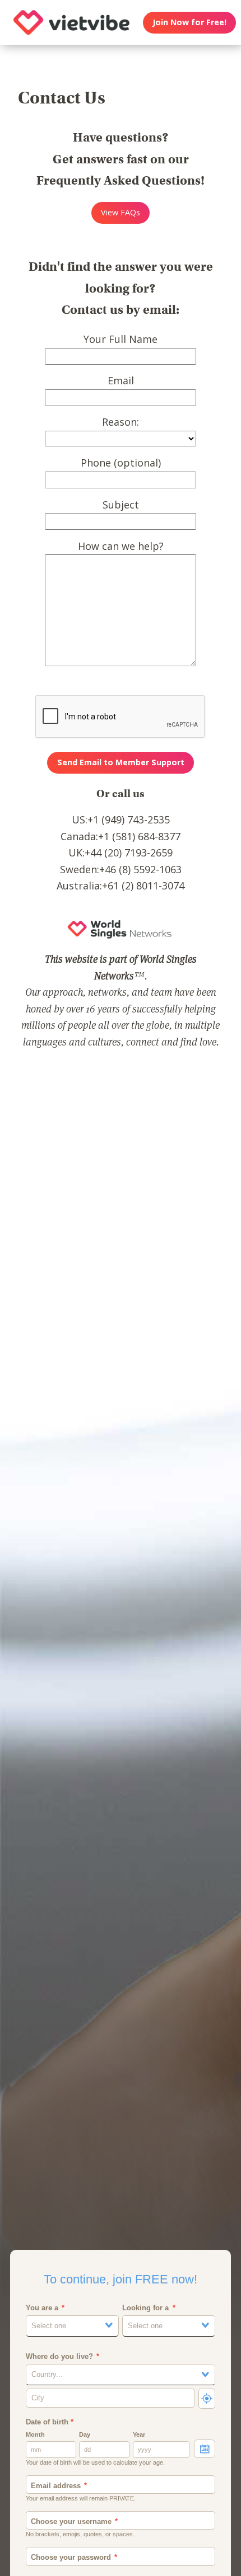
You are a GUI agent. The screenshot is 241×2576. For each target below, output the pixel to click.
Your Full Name (121, 339)
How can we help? (121, 546)
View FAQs (121, 212)
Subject (121, 505)
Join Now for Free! (189, 22)
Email (121, 380)
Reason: (121, 422)
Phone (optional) (121, 463)
